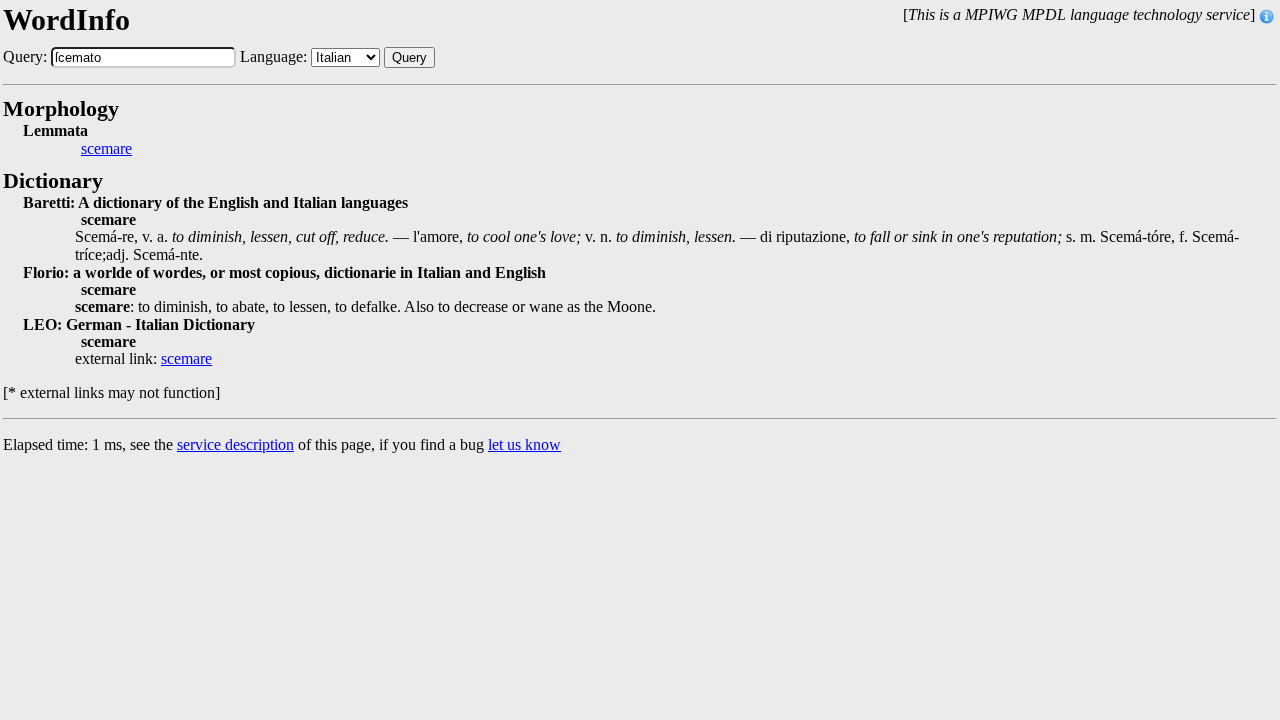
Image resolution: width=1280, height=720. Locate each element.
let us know (524, 444)
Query (409, 57)
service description (235, 444)
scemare (106, 149)
